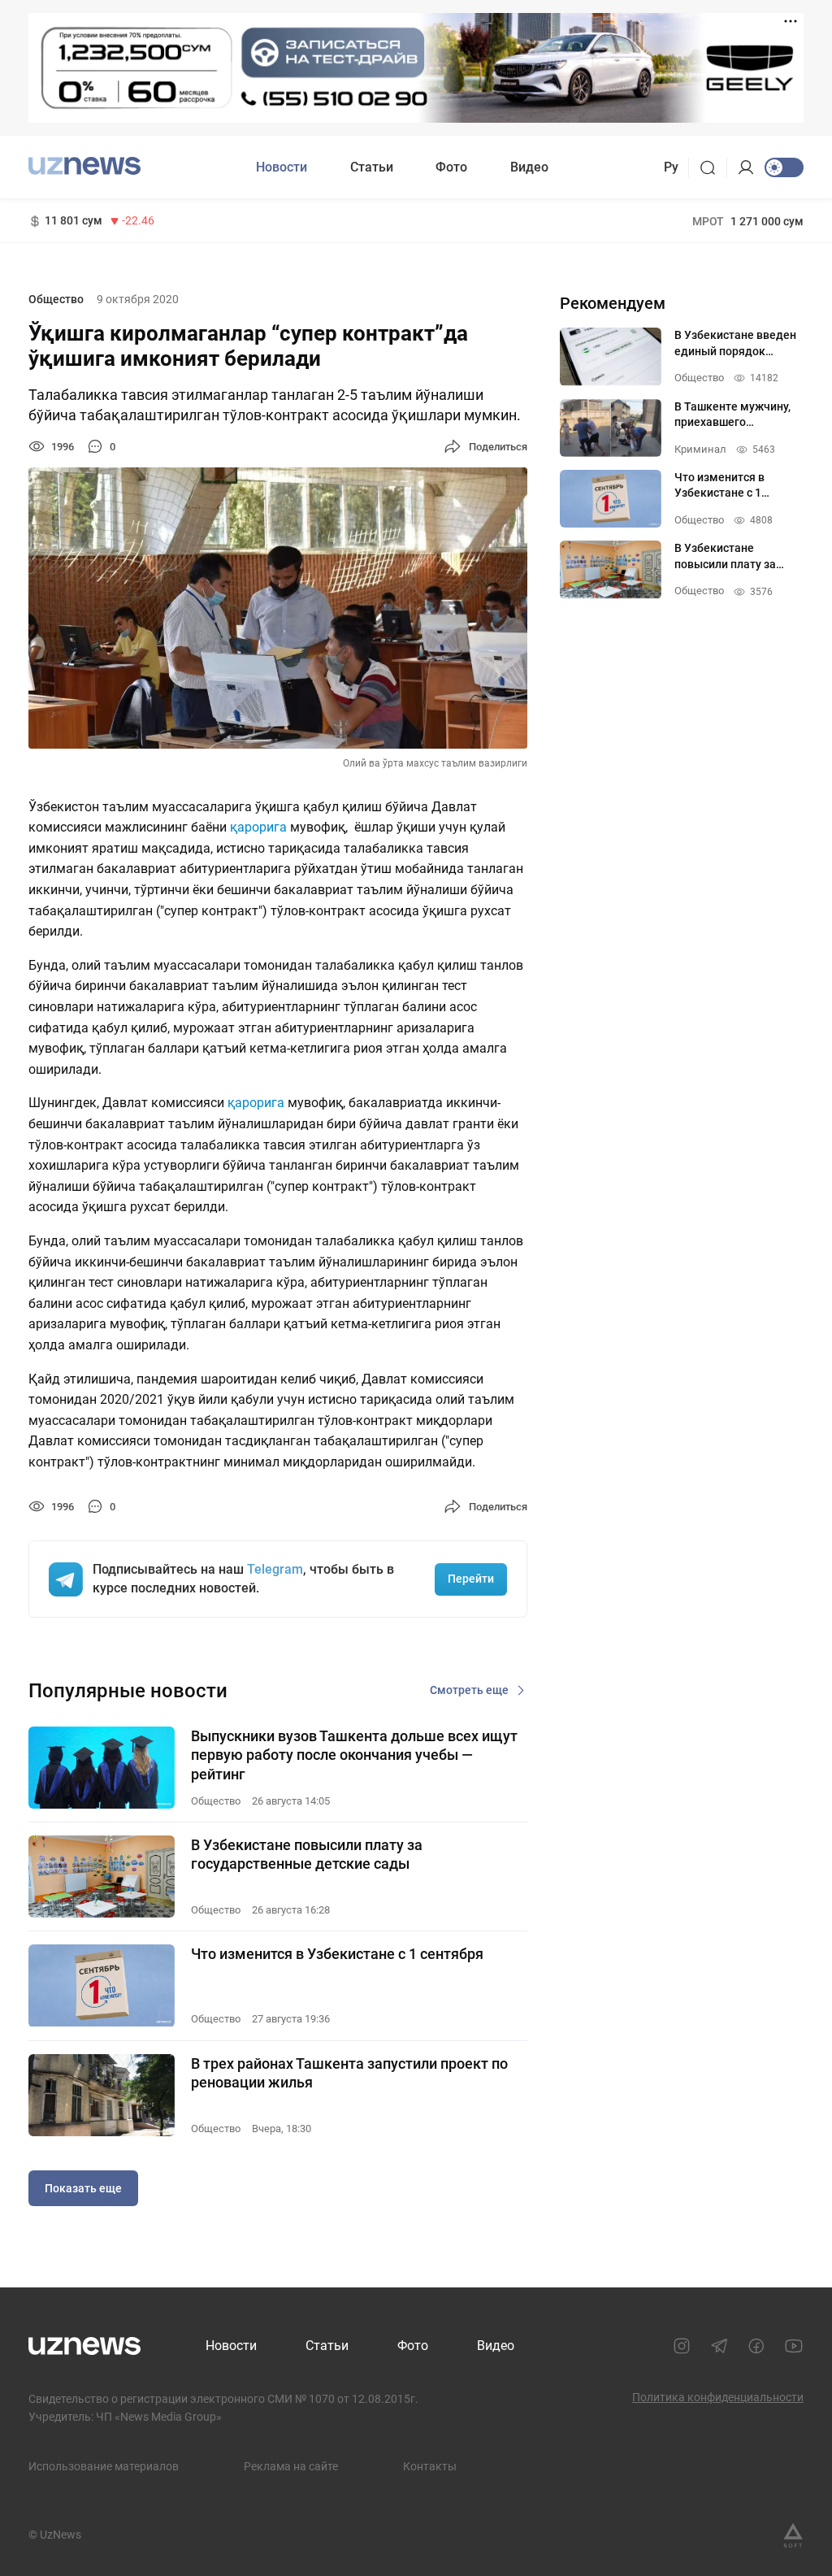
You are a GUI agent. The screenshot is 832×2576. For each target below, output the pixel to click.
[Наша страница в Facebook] (756, 2346)
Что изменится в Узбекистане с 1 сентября (337, 1954)
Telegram (275, 1569)
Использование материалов (104, 2466)
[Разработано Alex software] (793, 2535)
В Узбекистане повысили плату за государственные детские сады (307, 1854)
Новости (282, 167)
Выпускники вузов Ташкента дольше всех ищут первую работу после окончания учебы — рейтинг (354, 1755)
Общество (56, 299)
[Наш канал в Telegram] (719, 2346)
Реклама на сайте (291, 2466)
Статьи (372, 167)
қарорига (258, 827)
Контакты (430, 2466)
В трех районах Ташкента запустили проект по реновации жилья (349, 2073)
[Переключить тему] (784, 167)
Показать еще (83, 2188)
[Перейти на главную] (84, 165)
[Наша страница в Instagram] (682, 2346)
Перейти (471, 1579)
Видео (529, 167)
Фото (451, 167)
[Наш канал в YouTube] (794, 2346)
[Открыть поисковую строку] (713, 167)
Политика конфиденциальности (718, 2397)
